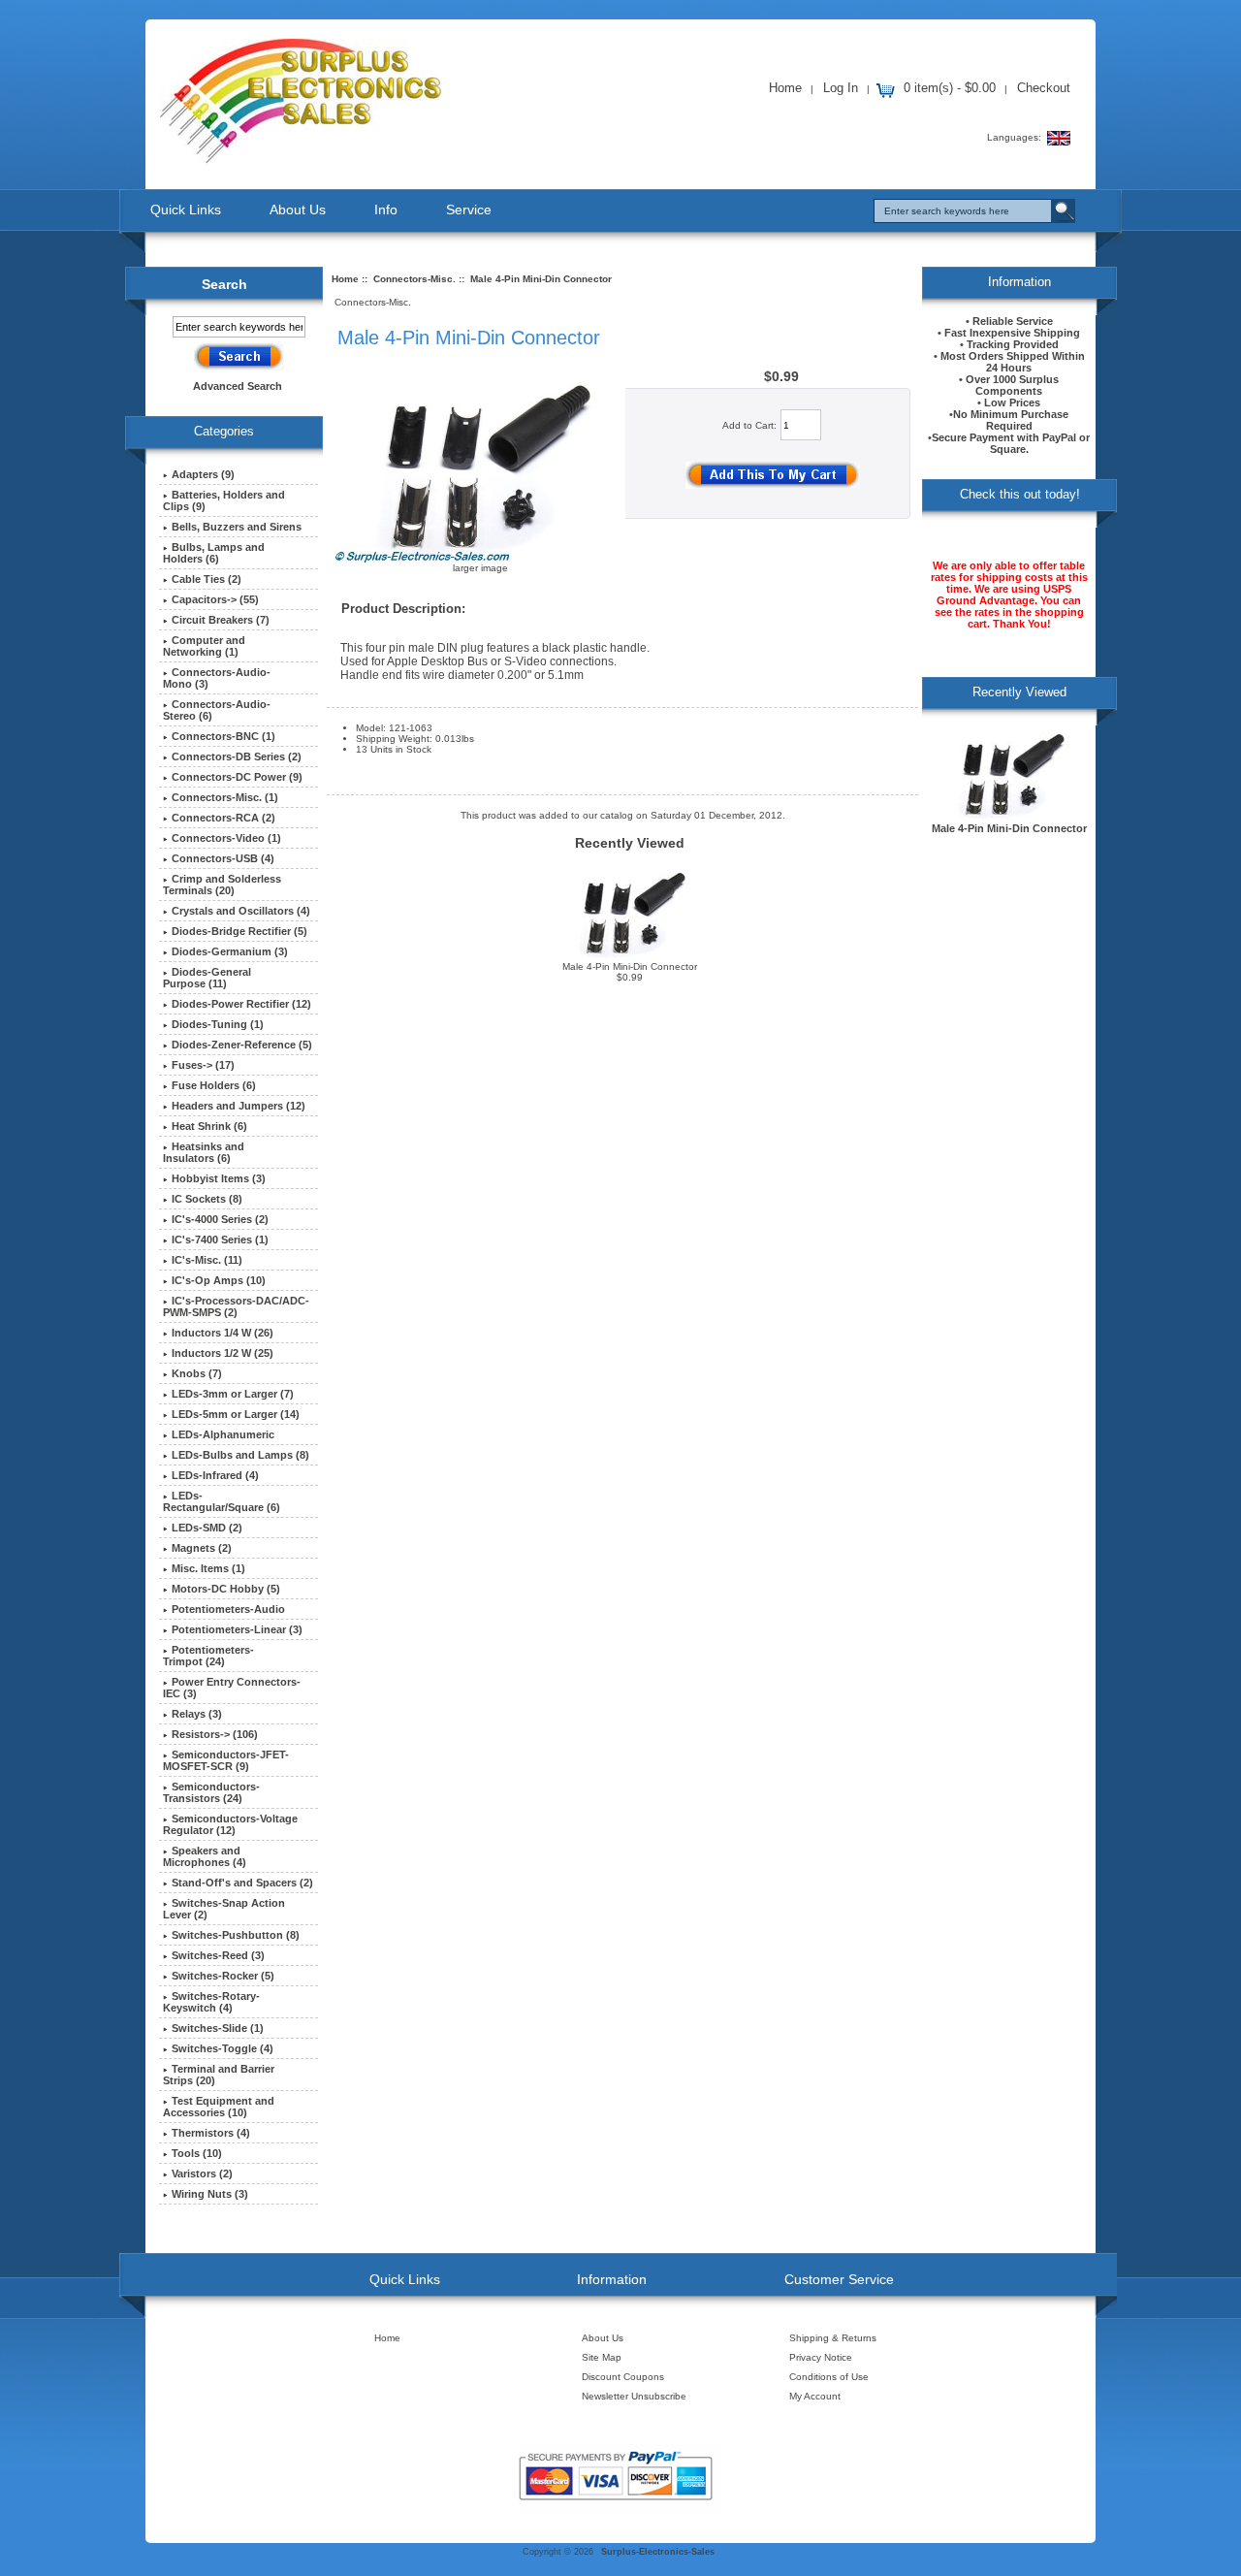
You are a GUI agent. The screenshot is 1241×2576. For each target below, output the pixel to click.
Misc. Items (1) (208, 1568)
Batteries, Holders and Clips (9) (224, 500)
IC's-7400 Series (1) (220, 1240)
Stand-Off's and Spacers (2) (242, 1883)
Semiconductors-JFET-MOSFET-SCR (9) (226, 1760)
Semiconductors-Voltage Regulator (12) (230, 1824)
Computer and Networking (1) (204, 646)
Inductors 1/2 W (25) (223, 1353)
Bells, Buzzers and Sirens (237, 527)
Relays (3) (197, 1714)
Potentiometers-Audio (228, 1609)
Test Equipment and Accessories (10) (219, 2107)
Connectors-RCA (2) (223, 818)
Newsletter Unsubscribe (634, 2396)
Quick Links (186, 209)
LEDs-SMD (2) (207, 1528)
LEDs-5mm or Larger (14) (236, 1414)
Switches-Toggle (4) (223, 2048)
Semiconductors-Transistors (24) (211, 1792)
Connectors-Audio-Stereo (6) (217, 710)
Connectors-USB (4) (223, 858)
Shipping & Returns (833, 2338)
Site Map (602, 2357)
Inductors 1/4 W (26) (223, 1333)
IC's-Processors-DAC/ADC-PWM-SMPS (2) (236, 1306)
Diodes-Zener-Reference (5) (242, 1045)
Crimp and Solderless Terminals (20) (222, 885)
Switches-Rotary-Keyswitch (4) (211, 2002)
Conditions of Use (829, 2377)
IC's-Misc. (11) (207, 1260)
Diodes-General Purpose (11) (207, 978)
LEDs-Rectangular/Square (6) (222, 1501)
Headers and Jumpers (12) (239, 1106)
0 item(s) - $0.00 (950, 88)
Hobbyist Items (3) (219, 1178)
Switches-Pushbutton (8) (236, 1935)
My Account (815, 2396)
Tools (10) (197, 2153)
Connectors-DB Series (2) (237, 757)
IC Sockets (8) (207, 1199)
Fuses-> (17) (203, 1065)
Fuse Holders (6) (214, 1085)
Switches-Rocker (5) (223, 1976)
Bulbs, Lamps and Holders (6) (214, 553)
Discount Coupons (623, 2377)
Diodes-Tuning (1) (218, 1024)
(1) (225, 797)
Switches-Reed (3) (218, 1955)
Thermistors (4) (211, 2133)
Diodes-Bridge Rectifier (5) (239, 931)
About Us (298, 209)
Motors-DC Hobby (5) (226, 1589)
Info (386, 209)
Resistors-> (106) (215, 1734)
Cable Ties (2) (207, 579)
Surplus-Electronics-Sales (658, 2552)
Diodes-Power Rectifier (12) (241, 1004)
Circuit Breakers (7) (221, 620)
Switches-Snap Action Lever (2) (224, 1909)
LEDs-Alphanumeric (223, 1434)
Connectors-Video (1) (226, 838)
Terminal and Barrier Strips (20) (219, 2075)
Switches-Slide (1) (218, 2028)
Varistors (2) (202, 2173)
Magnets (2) (202, 1548)
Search (224, 284)
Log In (841, 88)
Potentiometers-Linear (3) (237, 1629)
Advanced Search (238, 386)
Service (469, 209)
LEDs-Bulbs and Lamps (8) (240, 1455)
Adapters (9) (203, 474)
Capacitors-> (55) (215, 599)
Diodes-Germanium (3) (230, 951)
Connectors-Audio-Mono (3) (217, 678)
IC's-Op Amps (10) (219, 1280)
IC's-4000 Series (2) (220, 1219)
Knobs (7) (197, 1373)
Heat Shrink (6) (209, 1126)
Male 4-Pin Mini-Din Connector (630, 966)
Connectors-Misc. (414, 279)
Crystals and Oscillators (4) (241, 911)
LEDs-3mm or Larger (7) (233, 1394)
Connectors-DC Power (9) (237, 777)
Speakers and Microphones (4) (205, 1856)
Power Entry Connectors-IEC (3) (232, 1688)
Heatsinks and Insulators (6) (204, 1152)
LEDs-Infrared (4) (215, 1475)
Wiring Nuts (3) (210, 2194)
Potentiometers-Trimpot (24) (208, 1656)
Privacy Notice (821, 2357)
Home (785, 88)
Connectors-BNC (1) (223, 736)
